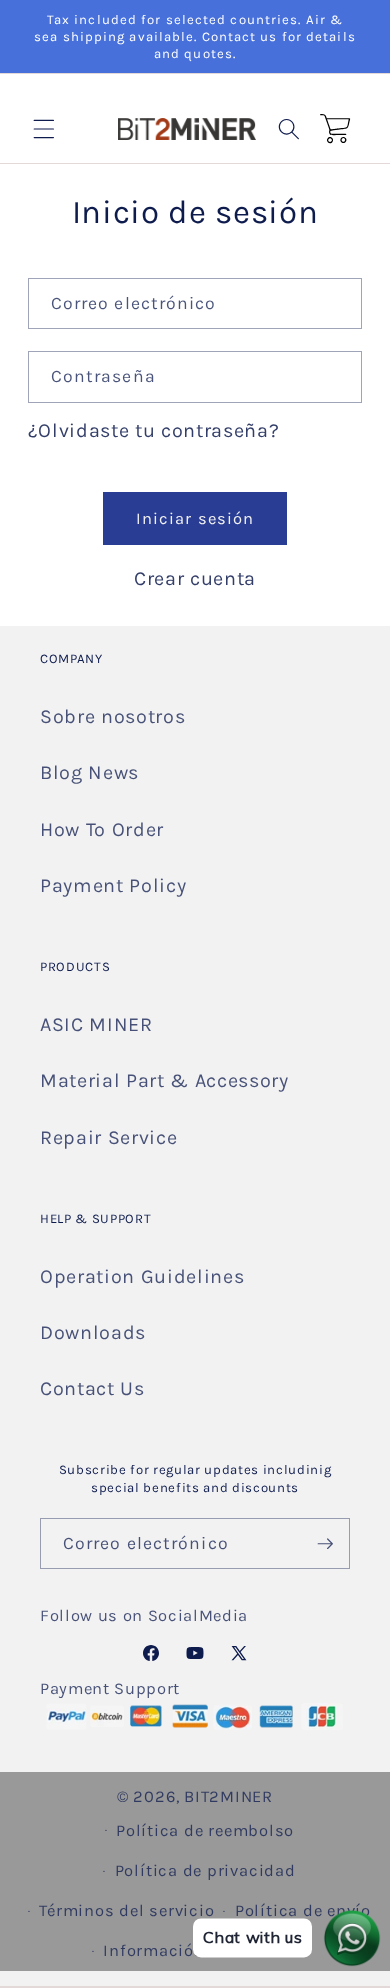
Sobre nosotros (112, 716)
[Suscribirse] (325, 1544)
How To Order (102, 829)
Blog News (89, 772)
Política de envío (303, 1910)
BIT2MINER (228, 1796)
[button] (44, 128)
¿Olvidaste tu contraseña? (154, 430)
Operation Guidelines (142, 1276)
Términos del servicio (126, 1910)
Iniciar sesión (195, 518)
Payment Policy (113, 885)
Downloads (93, 1332)
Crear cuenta (195, 578)
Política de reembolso (205, 1830)
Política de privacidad (205, 1870)
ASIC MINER (96, 1024)
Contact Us (92, 1388)
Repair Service (108, 1137)
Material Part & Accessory (164, 1080)
